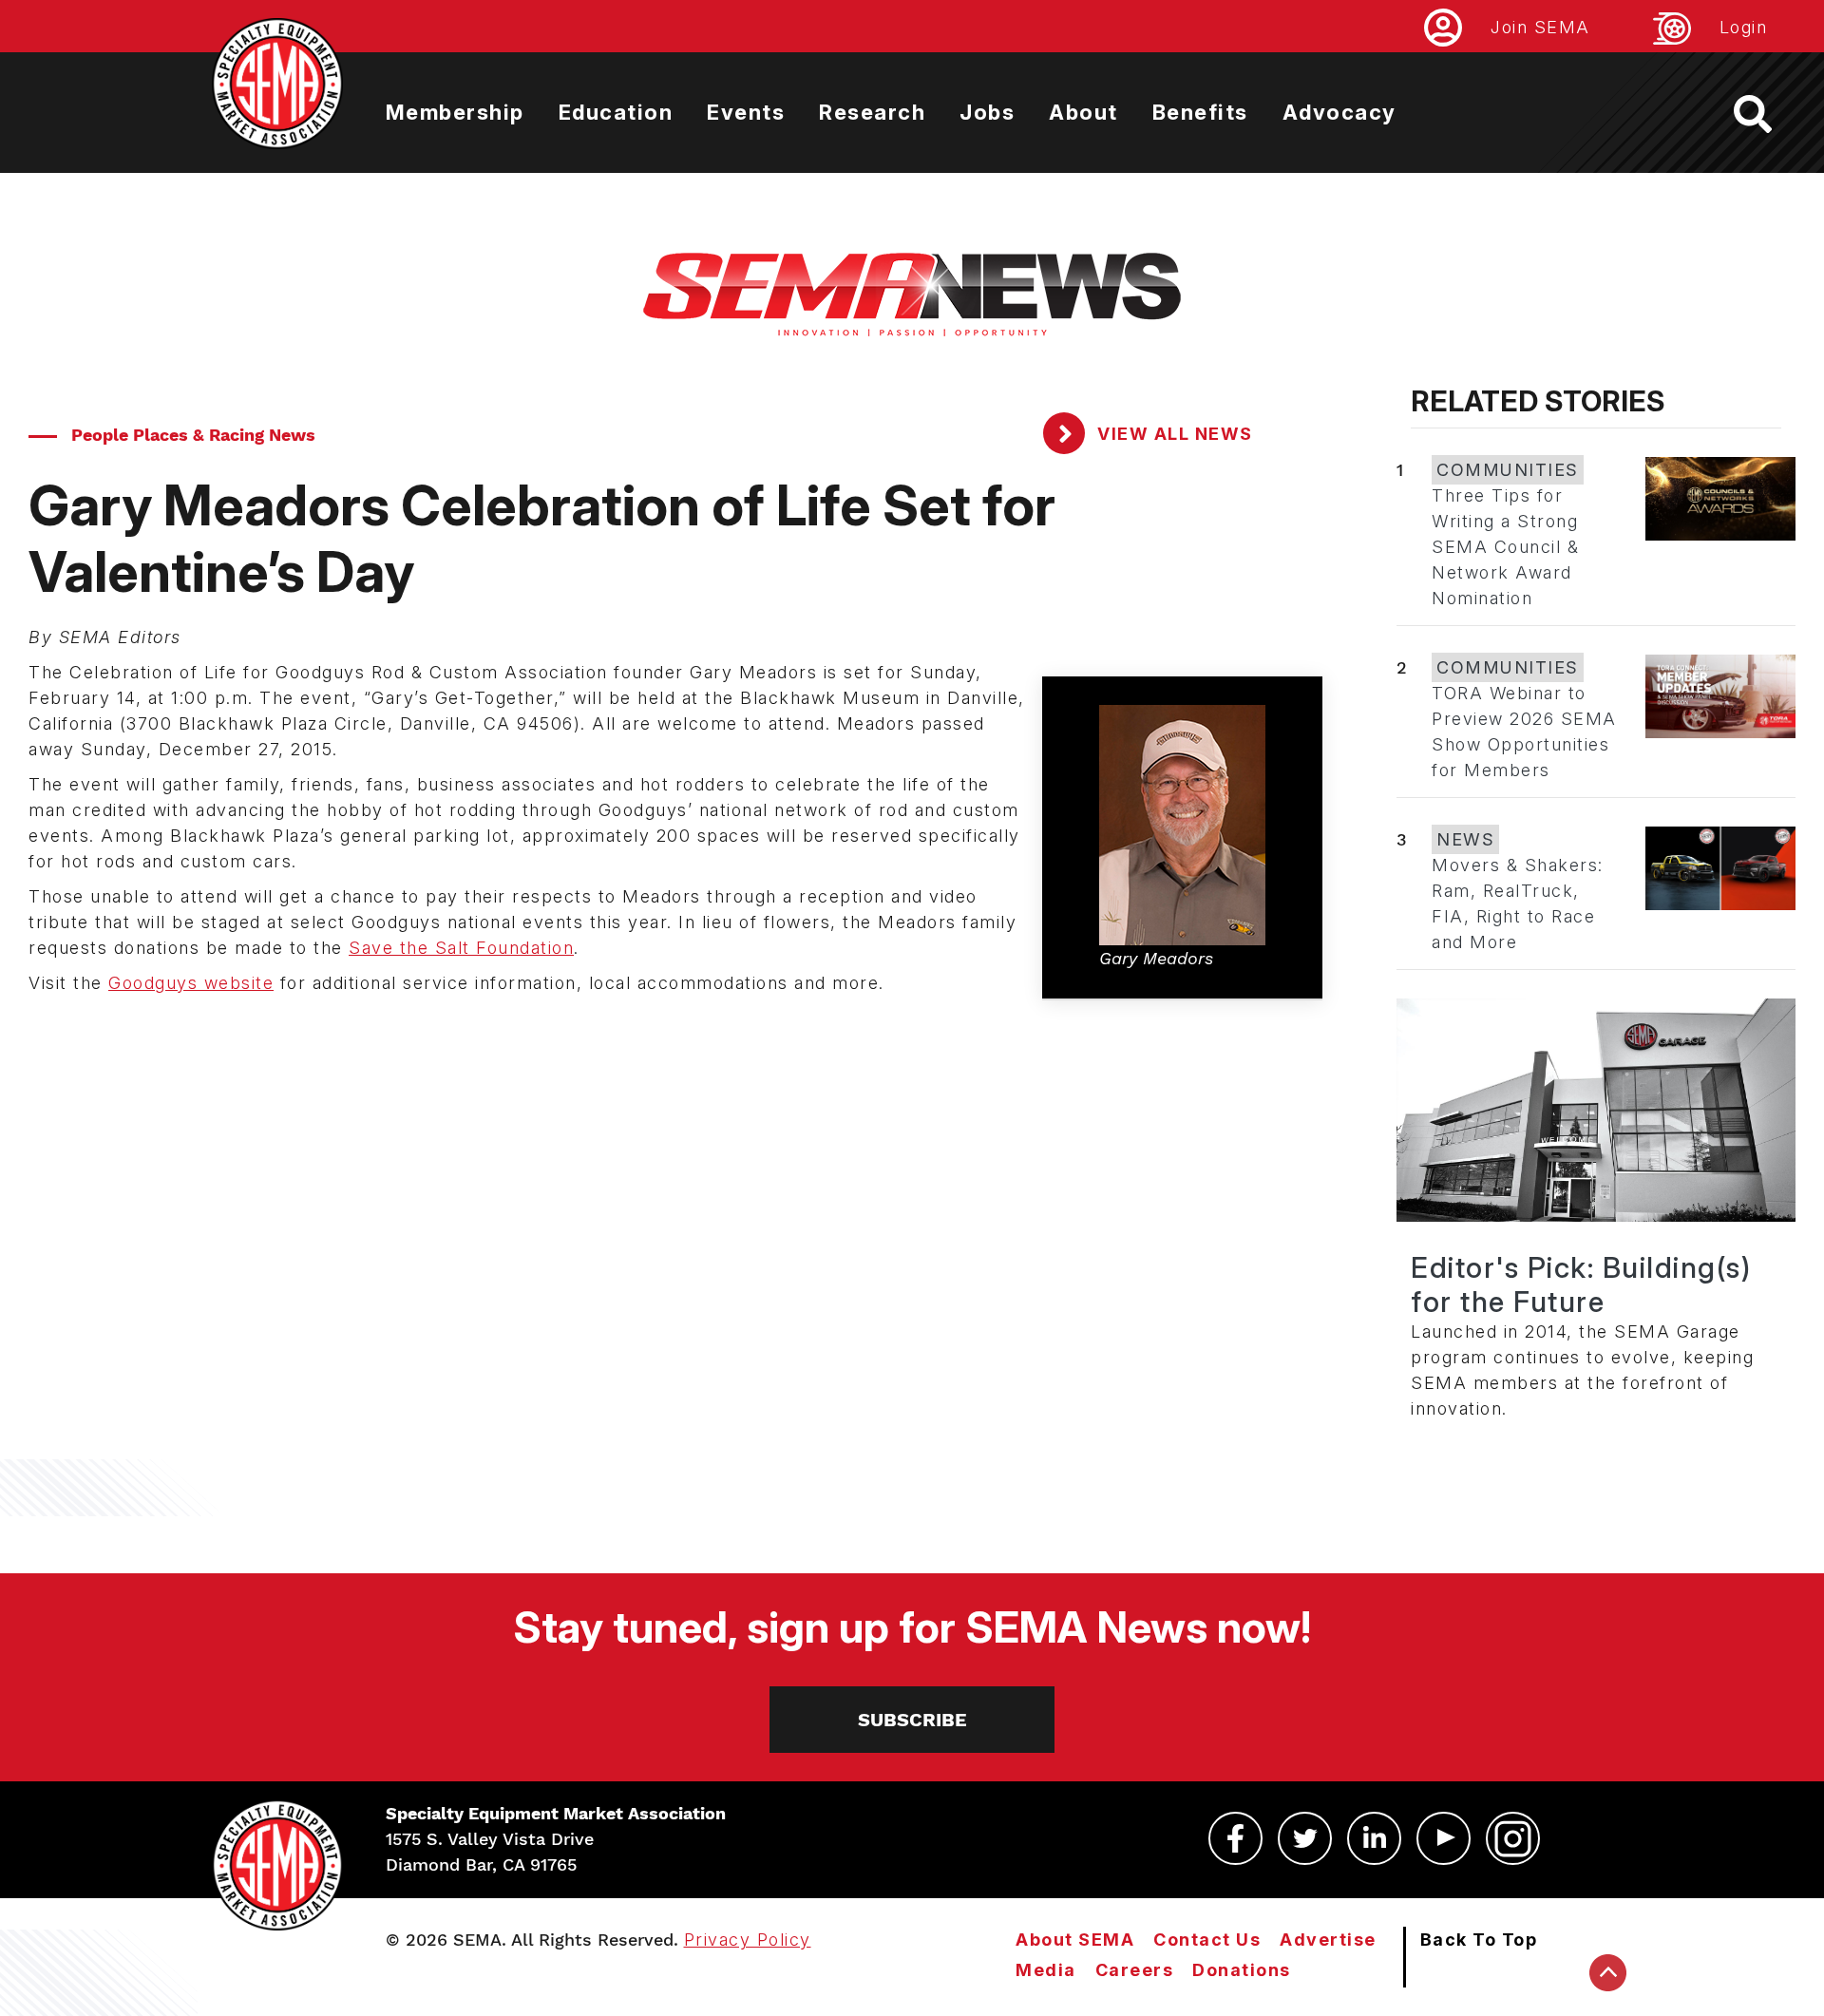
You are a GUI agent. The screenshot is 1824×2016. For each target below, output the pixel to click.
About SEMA (1075, 1940)
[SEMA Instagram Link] (1513, 1838)
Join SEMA (1540, 27)
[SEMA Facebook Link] (1235, 1838)
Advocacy (1339, 112)
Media (1046, 1970)
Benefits (1200, 112)
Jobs (987, 112)
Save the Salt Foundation (461, 948)
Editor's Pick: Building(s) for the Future (1581, 1284)
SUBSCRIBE (912, 1720)
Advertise (1328, 1940)
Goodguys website (191, 983)
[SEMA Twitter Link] (1305, 1838)
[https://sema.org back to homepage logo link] (1769, 114)
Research (872, 112)
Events (746, 112)
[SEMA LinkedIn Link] (1374, 1838)
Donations (1242, 1970)
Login (1744, 27)
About (1083, 112)
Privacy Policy (748, 1940)
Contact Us (1207, 1940)
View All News (1173, 434)
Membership (455, 112)
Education (616, 112)
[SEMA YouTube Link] (1444, 1838)
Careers (1135, 1970)
